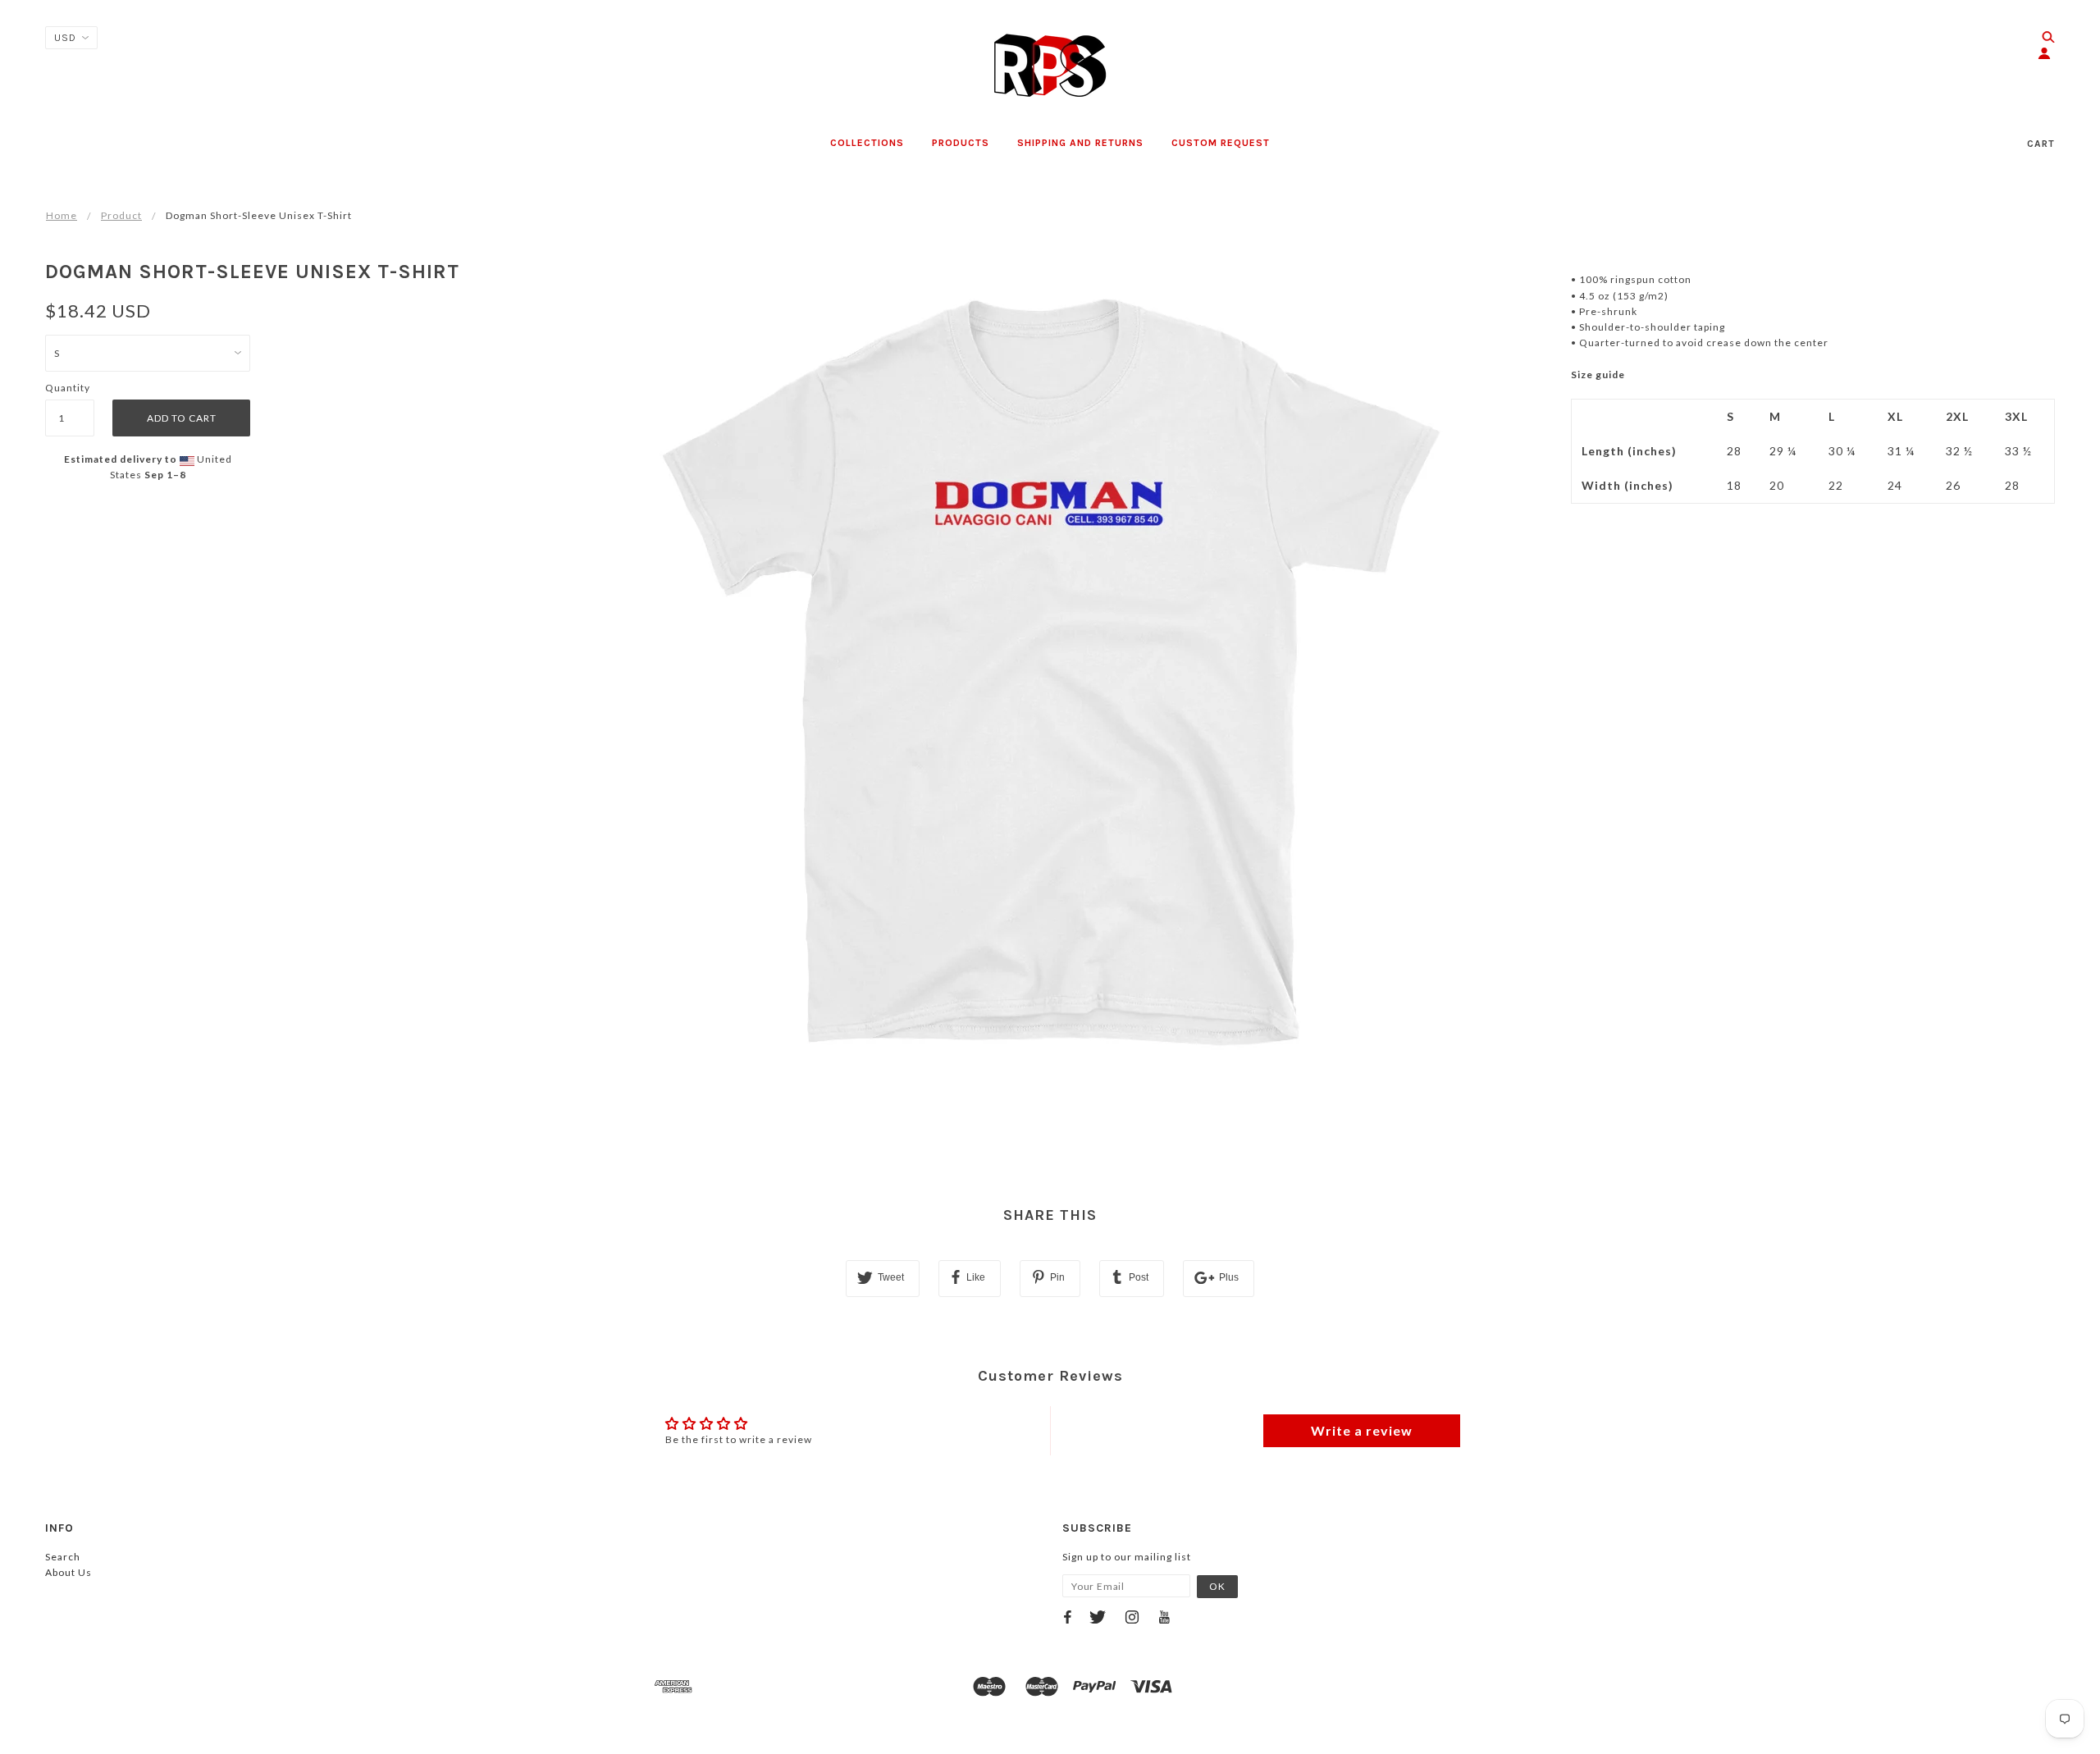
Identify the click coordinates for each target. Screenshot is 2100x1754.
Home (62, 215)
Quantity (68, 388)
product (121, 215)
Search (63, 1557)
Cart (2041, 144)
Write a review (1362, 1430)
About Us (68, 1572)
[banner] (1050, 66)
